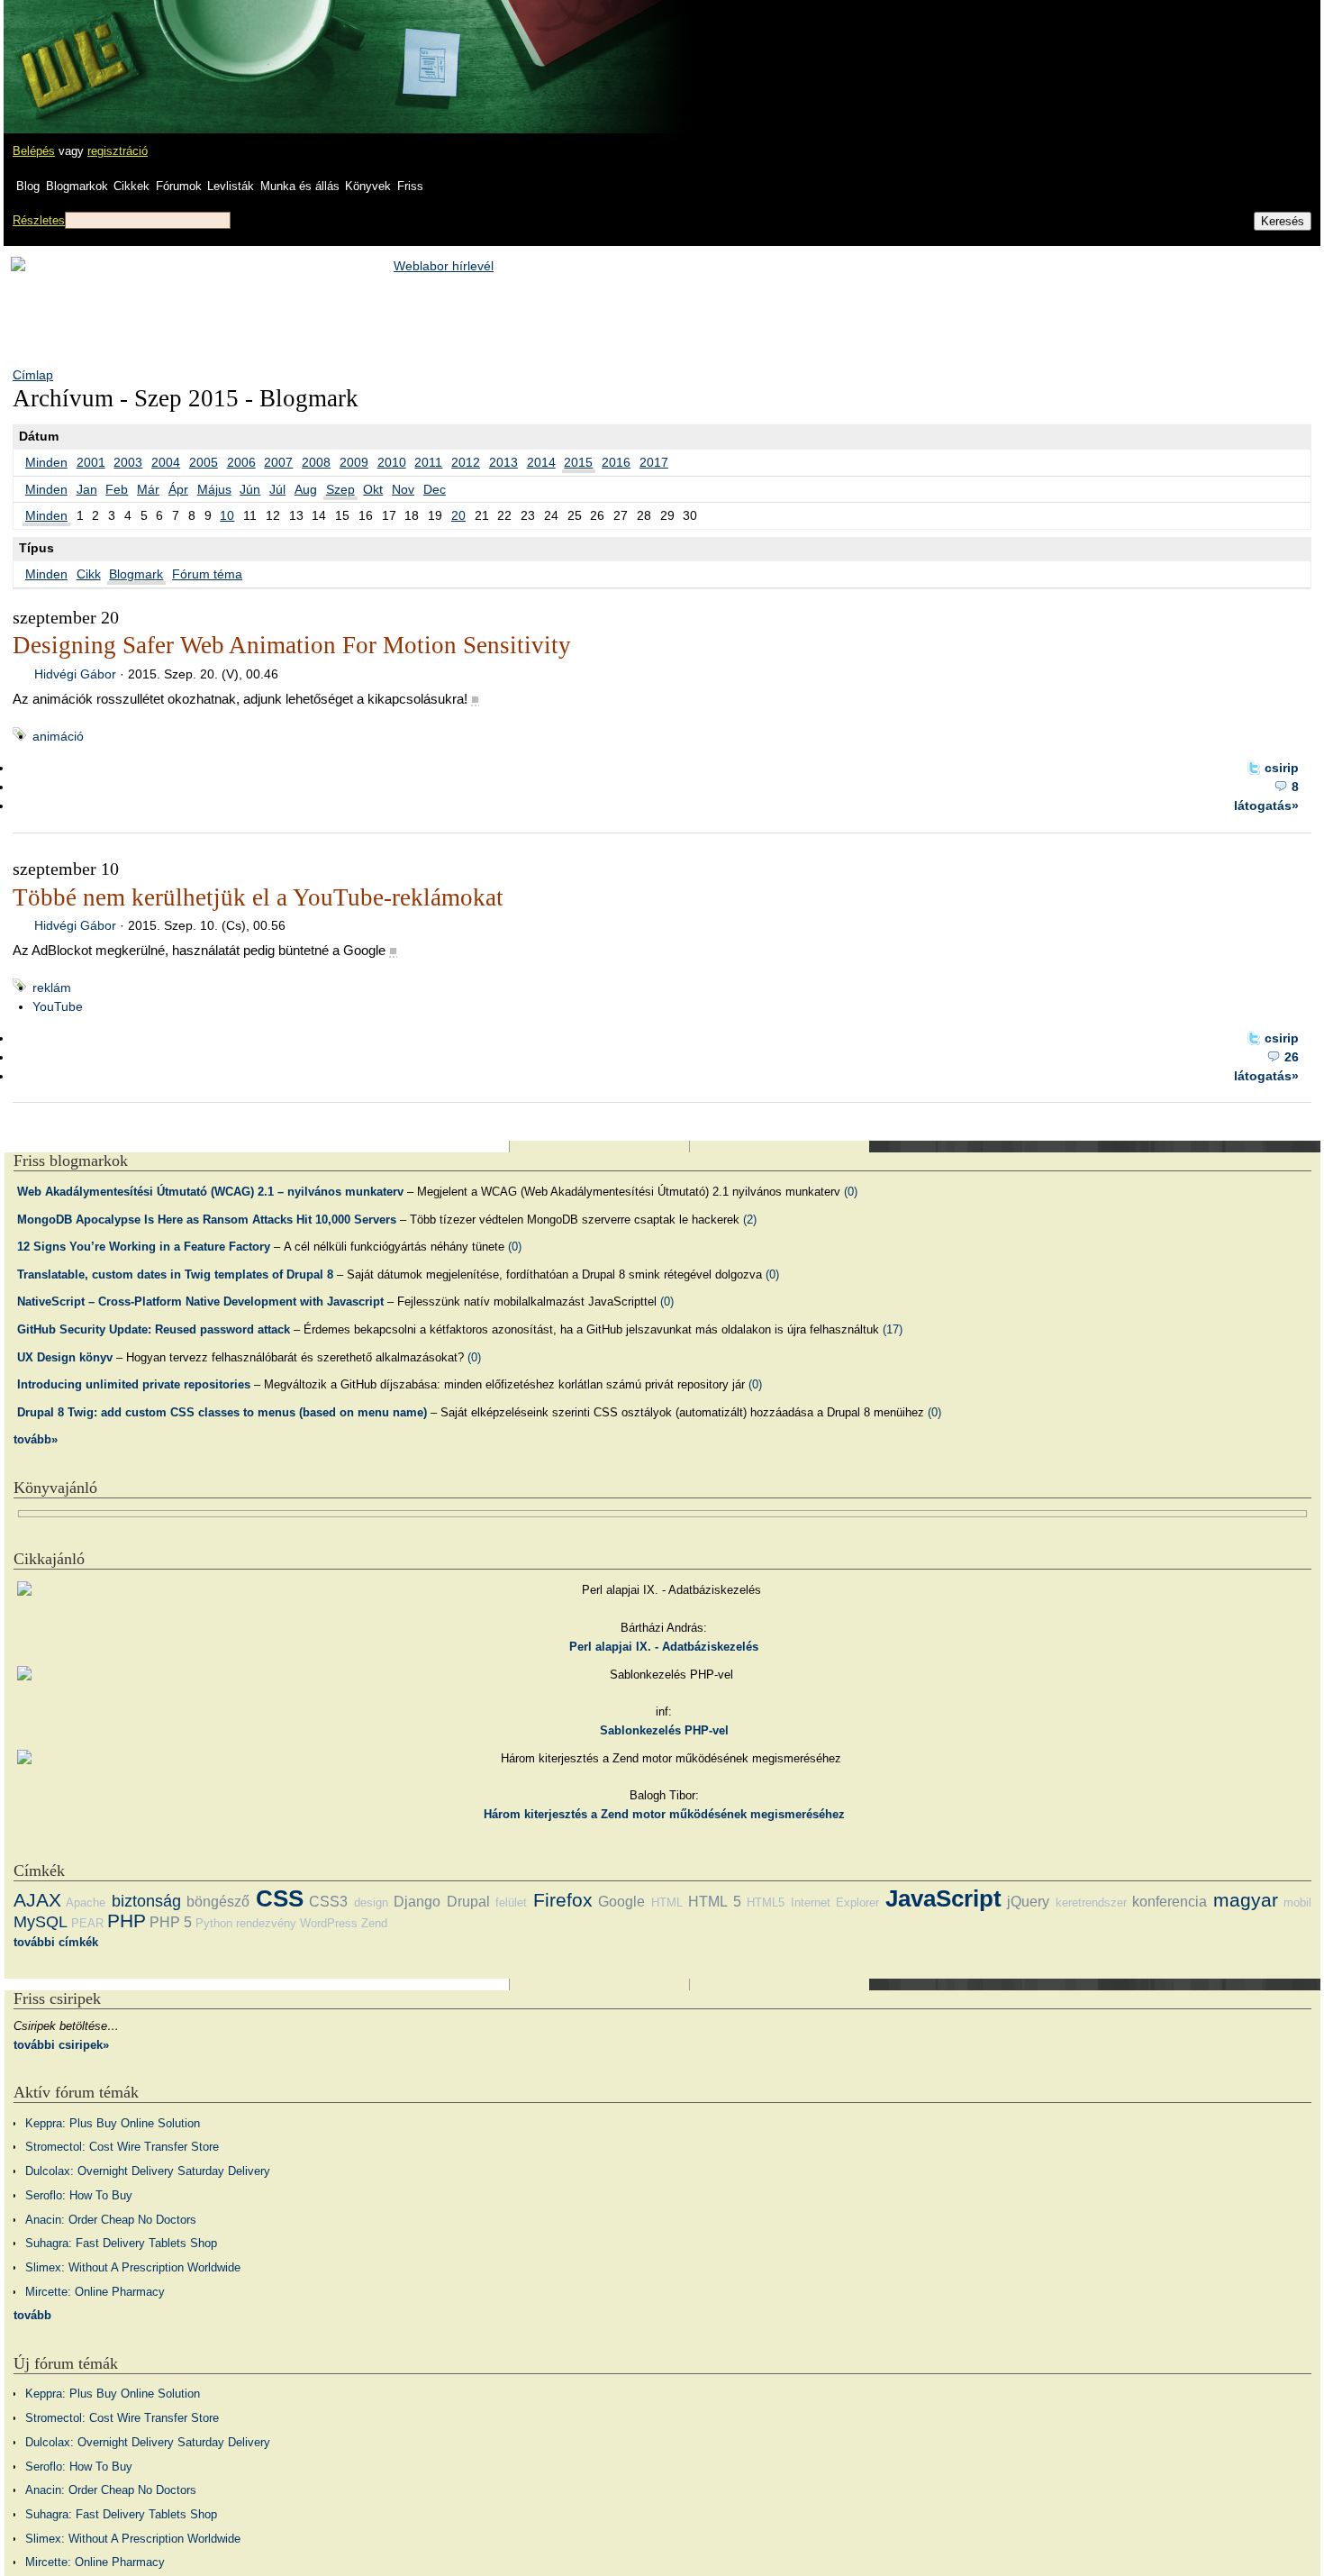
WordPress (329, 1923)
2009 (354, 462)
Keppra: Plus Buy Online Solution (113, 2123)
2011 (428, 462)
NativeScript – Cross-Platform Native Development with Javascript (200, 1302)
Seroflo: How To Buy (79, 2195)
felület (511, 1902)
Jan (87, 489)
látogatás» (1266, 806)
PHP (127, 1921)
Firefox (563, 1900)
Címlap (33, 375)
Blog (28, 186)
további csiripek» (61, 2045)
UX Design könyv (65, 1357)
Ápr (178, 489)
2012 (466, 462)
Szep (340, 489)
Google (621, 1902)
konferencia (1170, 1902)
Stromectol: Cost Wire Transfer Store (122, 2147)
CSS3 (328, 1902)
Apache (86, 1902)
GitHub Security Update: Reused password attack (154, 1329)
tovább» (36, 1439)
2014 (541, 462)
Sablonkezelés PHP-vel (664, 1730)
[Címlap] (73, 50)
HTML (667, 1902)
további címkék (56, 1942)
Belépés (34, 151)
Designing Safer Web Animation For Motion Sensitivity (292, 645)
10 (227, 515)
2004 (166, 462)
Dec (435, 489)
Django (417, 1902)
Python (214, 1923)
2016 (616, 462)
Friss (410, 186)
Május (214, 489)
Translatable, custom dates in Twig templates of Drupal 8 (175, 1274)
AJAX (37, 1900)
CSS (280, 1898)
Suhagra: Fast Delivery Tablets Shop (121, 2243)
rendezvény (266, 1923)
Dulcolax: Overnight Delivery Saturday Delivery (148, 2171)
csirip (1282, 768)
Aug (306, 489)
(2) (750, 1220)
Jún (250, 489)
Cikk (89, 574)
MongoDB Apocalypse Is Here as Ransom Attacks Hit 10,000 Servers (207, 1220)
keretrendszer (1091, 1902)
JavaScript (943, 1898)
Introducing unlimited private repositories (134, 1384)
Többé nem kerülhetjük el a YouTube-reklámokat (258, 897)
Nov (403, 489)
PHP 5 (171, 1922)
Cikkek (131, 186)
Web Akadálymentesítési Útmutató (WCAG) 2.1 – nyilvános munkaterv (210, 1192)
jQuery (1028, 1902)
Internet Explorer (835, 1902)
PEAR (87, 1923)
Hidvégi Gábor (75, 674)
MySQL (41, 1922)
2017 (654, 462)
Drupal (468, 1902)
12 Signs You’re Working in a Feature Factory (144, 1247)
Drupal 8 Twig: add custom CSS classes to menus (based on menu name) (222, 1412)
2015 (578, 462)
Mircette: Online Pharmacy (95, 2292)
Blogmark (136, 574)
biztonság (146, 1901)
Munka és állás (300, 186)
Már (148, 489)
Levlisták (231, 186)
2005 (204, 462)
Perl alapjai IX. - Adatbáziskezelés (664, 1647)
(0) (851, 1192)
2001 (91, 462)
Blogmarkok (77, 186)
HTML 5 (714, 1902)
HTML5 (766, 1902)
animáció (58, 736)
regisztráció (118, 151)
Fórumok (179, 186)
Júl (277, 489)
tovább (32, 2315)
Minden (46, 462)
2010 (392, 462)
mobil (1297, 1902)
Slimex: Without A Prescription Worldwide (133, 2267)
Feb (117, 489)
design (371, 1902)
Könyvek (368, 186)
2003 (128, 462)
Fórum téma (207, 574)
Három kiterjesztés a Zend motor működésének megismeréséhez (664, 1814)
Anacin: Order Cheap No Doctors (111, 2220)
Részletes (39, 220)
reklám (52, 988)
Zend (374, 1923)
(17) (893, 1329)
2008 (316, 462)
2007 (278, 462)
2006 (241, 462)
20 (458, 515)
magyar (1246, 1900)
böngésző (218, 1902)
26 (1292, 1057)
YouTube (58, 1006)
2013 (503, 462)
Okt (373, 489)
